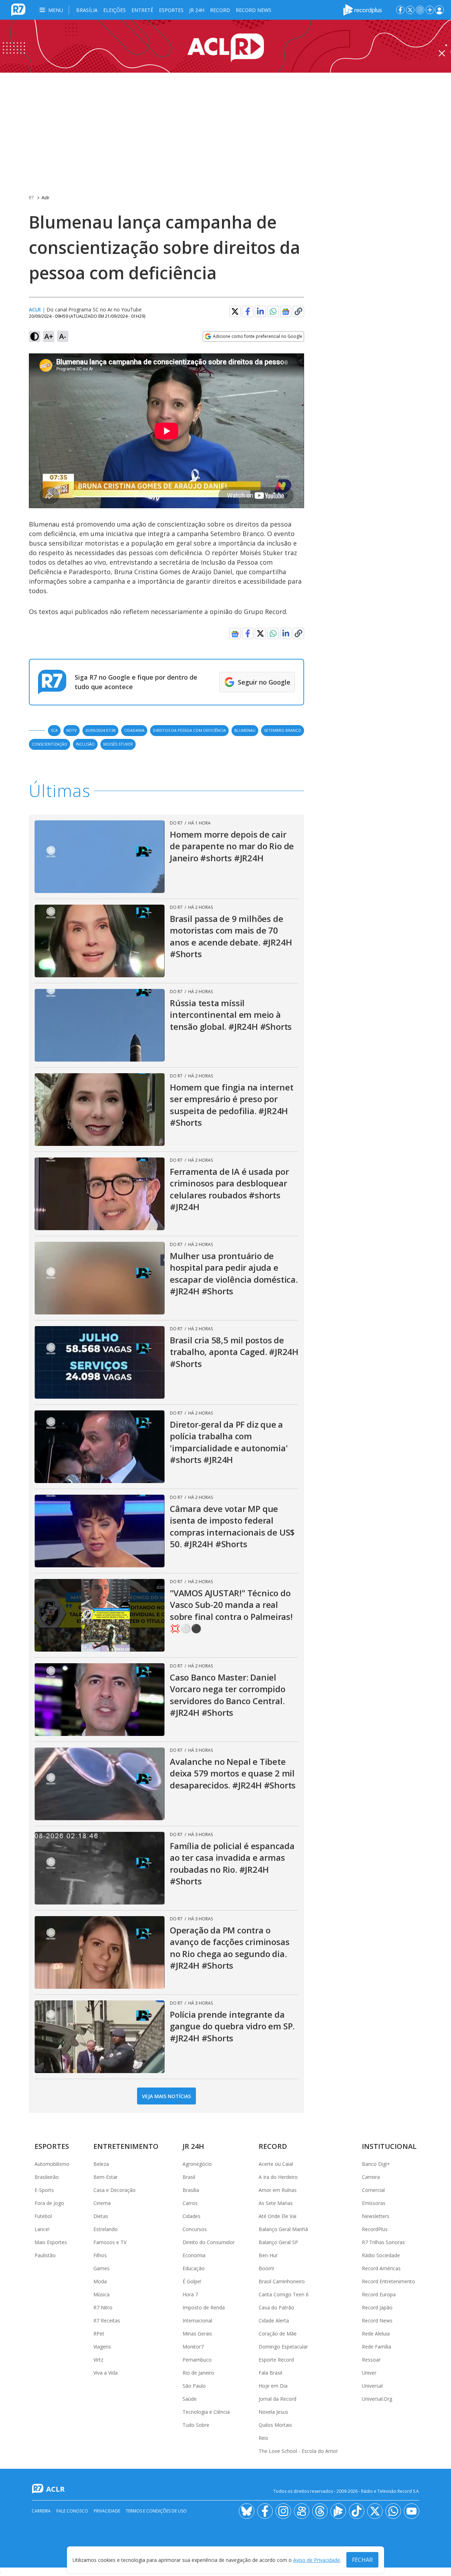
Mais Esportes (51, 2242)
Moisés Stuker (118, 744)
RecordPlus (375, 2229)
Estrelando (106, 2229)
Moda (100, 2281)
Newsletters (376, 2216)
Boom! (266, 2268)
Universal (372, 2386)
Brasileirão (47, 2177)
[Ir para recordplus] (338, 2511)
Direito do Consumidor (209, 2242)
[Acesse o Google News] (286, 312)
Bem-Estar (106, 2177)
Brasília (87, 10)
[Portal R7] (18, 9)
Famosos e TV (110, 2242)
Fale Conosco (72, 2511)
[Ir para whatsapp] (393, 2511)
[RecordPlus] (363, 9)
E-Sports (44, 2190)
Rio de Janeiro (198, 2373)
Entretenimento (126, 2146)
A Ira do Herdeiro (278, 2177)
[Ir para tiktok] (357, 2511)
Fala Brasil (270, 2373)
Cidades (191, 2216)
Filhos (100, 2255)
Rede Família (376, 2347)
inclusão (85, 744)
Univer (369, 2373)
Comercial (373, 2190)
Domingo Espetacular (283, 2347)
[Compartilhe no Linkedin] (260, 311)
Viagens (102, 2347)
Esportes (171, 10)
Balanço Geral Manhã (283, 2229)
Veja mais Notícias (166, 2096)
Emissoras (374, 2203)
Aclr (45, 198)
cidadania (134, 730)
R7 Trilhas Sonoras (383, 2242)
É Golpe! (192, 2281)
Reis (263, 2438)
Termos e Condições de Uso (156, 2511)
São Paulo (194, 2386)
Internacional (197, 2320)
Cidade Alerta (274, 2320)
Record (220, 10)
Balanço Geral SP (278, 2242)
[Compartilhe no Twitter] (235, 311)
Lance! (42, 2229)
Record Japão (377, 2307)
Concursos (195, 2229)
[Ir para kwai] (302, 2511)
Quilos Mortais (275, 2425)
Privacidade (107, 2511)
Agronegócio (197, 2164)
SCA (54, 730)
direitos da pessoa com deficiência (189, 730)
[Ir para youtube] (412, 2511)
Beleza (101, 2164)
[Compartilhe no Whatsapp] (273, 311)
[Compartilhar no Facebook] (248, 311)
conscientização (50, 744)
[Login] (439, 10)
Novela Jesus (273, 2412)
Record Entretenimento (388, 2281)
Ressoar (371, 2360)
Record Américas (381, 2268)
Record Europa (379, 2294)
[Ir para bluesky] (247, 2511)
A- (63, 336)
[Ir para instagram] (420, 10)
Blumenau (245, 730)
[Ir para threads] (320, 2511)
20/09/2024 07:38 (100, 730)
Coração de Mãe (278, 2334)
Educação (194, 2268)
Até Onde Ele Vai (277, 2216)
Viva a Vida (106, 2373)
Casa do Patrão (276, 2307)
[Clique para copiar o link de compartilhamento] (298, 311)
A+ (49, 336)
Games (101, 2268)
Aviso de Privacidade (317, 2560)
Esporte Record (276, 2360)
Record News (254, 10)
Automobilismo (52, 2164)
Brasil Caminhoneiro (282, 2281)
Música (101, 2294)
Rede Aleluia (376, 2334)
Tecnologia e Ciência (206, 2412)
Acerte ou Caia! (276, 2164)
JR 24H (197, 10)
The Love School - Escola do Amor (298, 2451)
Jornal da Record (277, 2399)
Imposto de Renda (204, 2307)
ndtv (72, 730)
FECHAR (362, 2560)
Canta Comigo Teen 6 (284, 2294)
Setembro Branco (283, 730)
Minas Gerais (197, 2334)
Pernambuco (197, 2360)
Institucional (389, 2146)
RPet (99, 2334)
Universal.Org (377, 2399)
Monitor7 (193, 2347)
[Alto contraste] (35, 336)
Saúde (190, 2399)
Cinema (102, 2203)
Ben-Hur (268, 2255)
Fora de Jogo (49, 2203)
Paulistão (45, 2255)
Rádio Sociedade (381, 2255)
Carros (190, 2203)
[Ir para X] (410, 10)
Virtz (98, 2360)
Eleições (115, 10)
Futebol (43, 2216)
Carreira (371, 2177)
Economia (194, 2255)
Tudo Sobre (196, 2425)
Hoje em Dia (273, 2386)
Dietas (101, 2216)
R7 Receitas (107, 2320)
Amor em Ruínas (278, 2190)
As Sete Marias (276, 2203)
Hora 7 (190, 2294)
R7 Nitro (103, 2307)
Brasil (189, 2177)
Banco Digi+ (376, 2164)
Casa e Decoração (115, 2190)
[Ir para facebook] (400, 10)
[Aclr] (225, 46)
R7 (31, 198)
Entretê (142, 10)
